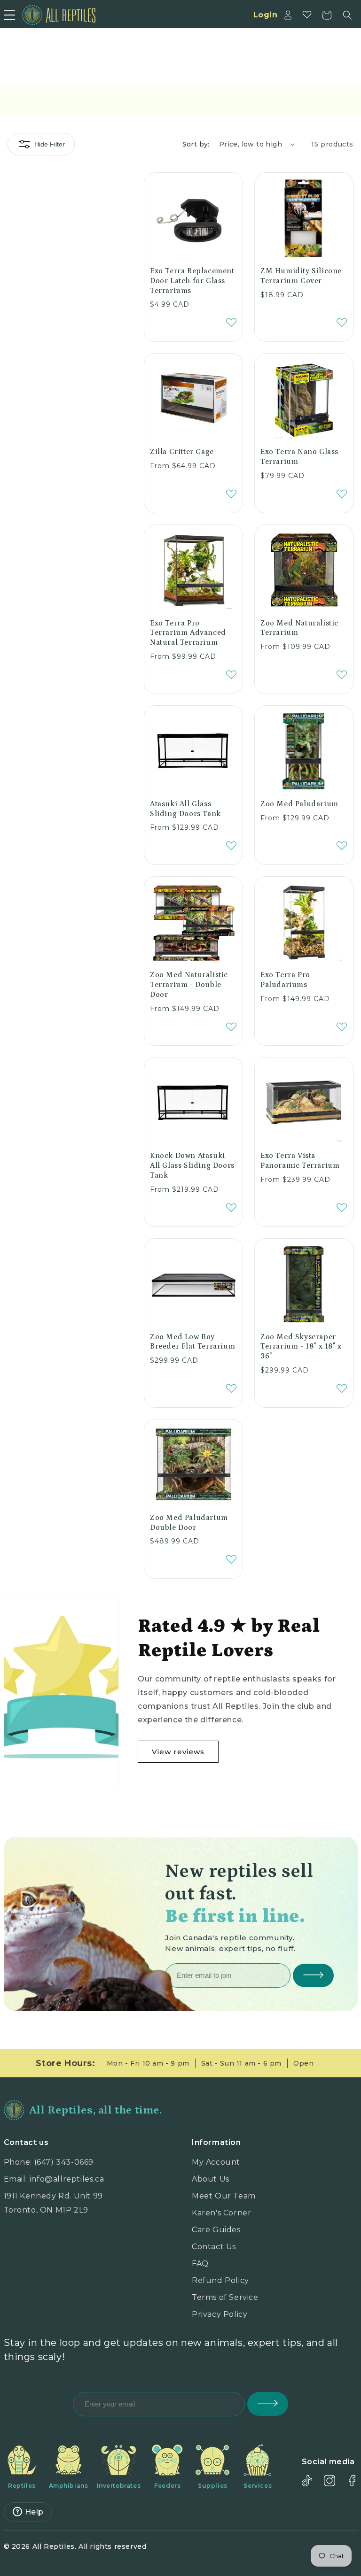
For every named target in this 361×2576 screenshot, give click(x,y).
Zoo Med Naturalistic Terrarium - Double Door (189, 985)
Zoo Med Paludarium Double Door (189, 1523)
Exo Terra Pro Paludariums (285, 980)
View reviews (178, 1752)
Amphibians (69, 2486)
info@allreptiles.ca (67, 2179)
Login (266, 15)
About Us (211, 2179)
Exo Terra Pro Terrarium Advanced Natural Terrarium (188, 633)
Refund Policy (220, 2280)
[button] (347, 15)
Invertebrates (119, 2486)
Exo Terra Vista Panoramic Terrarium (300, 1161)
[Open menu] (9, 15)
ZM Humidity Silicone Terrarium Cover (301, 276)
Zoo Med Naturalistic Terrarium (299, 628)
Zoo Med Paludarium (299, 804)
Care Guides (216, 2230)
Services (258, 2486)
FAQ (200, 2264)
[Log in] (288, 15)
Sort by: (196, 144)
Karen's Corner (221, 2213)
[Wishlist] (307, 15)
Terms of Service (225, 2297)
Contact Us (214, 2247)
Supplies (213, 2486)
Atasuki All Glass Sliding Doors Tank (185, 809)
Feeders (167, 2486)
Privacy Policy (220, 2314)
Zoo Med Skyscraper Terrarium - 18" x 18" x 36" (301, 1347)
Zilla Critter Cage (182, 452)
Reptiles (22, 2486)
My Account (216, 2162)
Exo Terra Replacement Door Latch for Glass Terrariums (192, 281)
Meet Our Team (224, 2196)
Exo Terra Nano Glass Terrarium (299, 457)
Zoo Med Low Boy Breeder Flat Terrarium (192, 1342)
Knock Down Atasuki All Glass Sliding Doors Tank (192, 1165)
